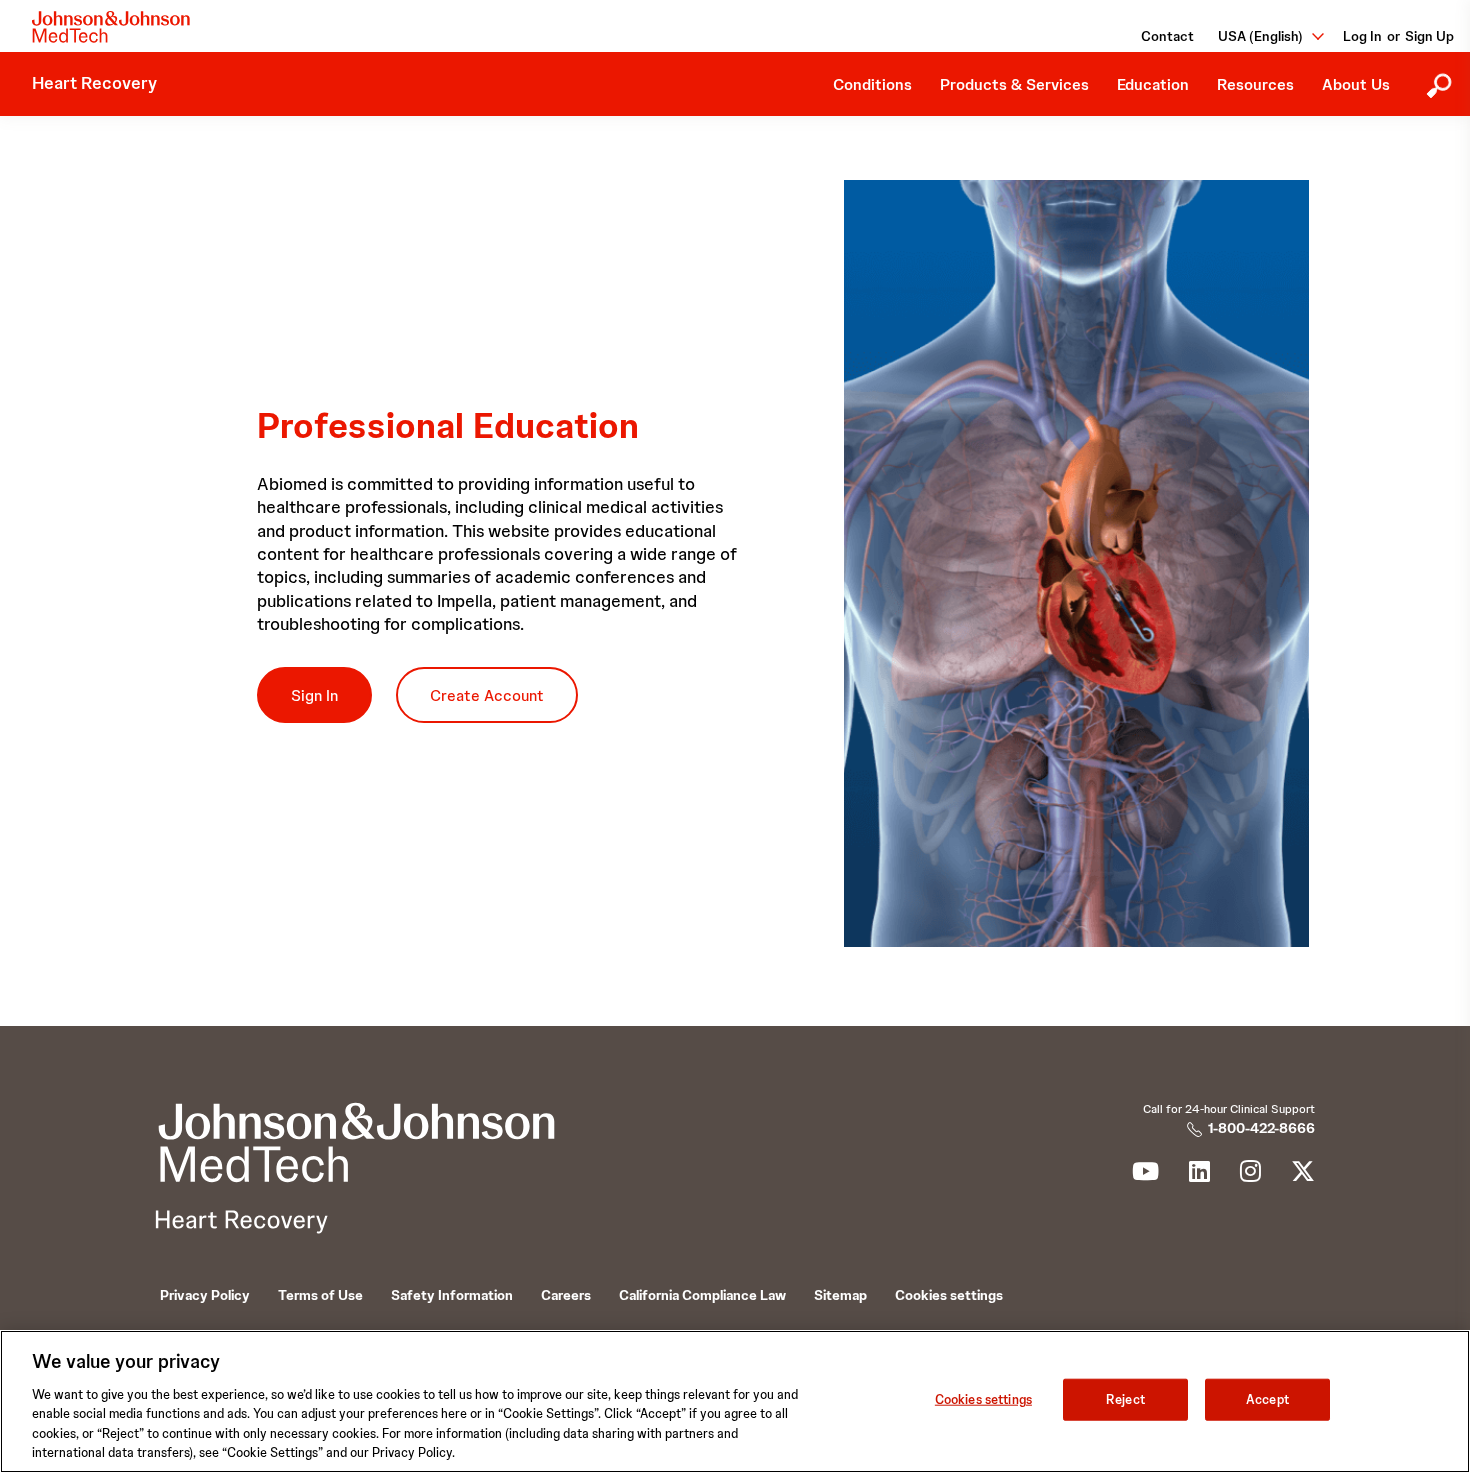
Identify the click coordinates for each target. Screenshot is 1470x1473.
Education (1153, 84)
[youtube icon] (1145, 1175)
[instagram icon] (1250, 1175)
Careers (566, 1295)
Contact (1167, 36)
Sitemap (840, 1295)
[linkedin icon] (1199, 1175)
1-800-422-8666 (1261, 1128)
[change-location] (1311, 36)
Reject (1125, 1399)
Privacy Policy (205, 1295)
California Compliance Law (702, 1295)
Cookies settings (983, 1399)
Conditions (872, 84)
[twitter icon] (1303, 1175)
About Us (1356, 84)
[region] (735, 1401)
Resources (1255, 84)
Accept (1267, 1399)
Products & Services (1014, 84)
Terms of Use (320, 1295)
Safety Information (452, 1295)
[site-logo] (111, 27)
